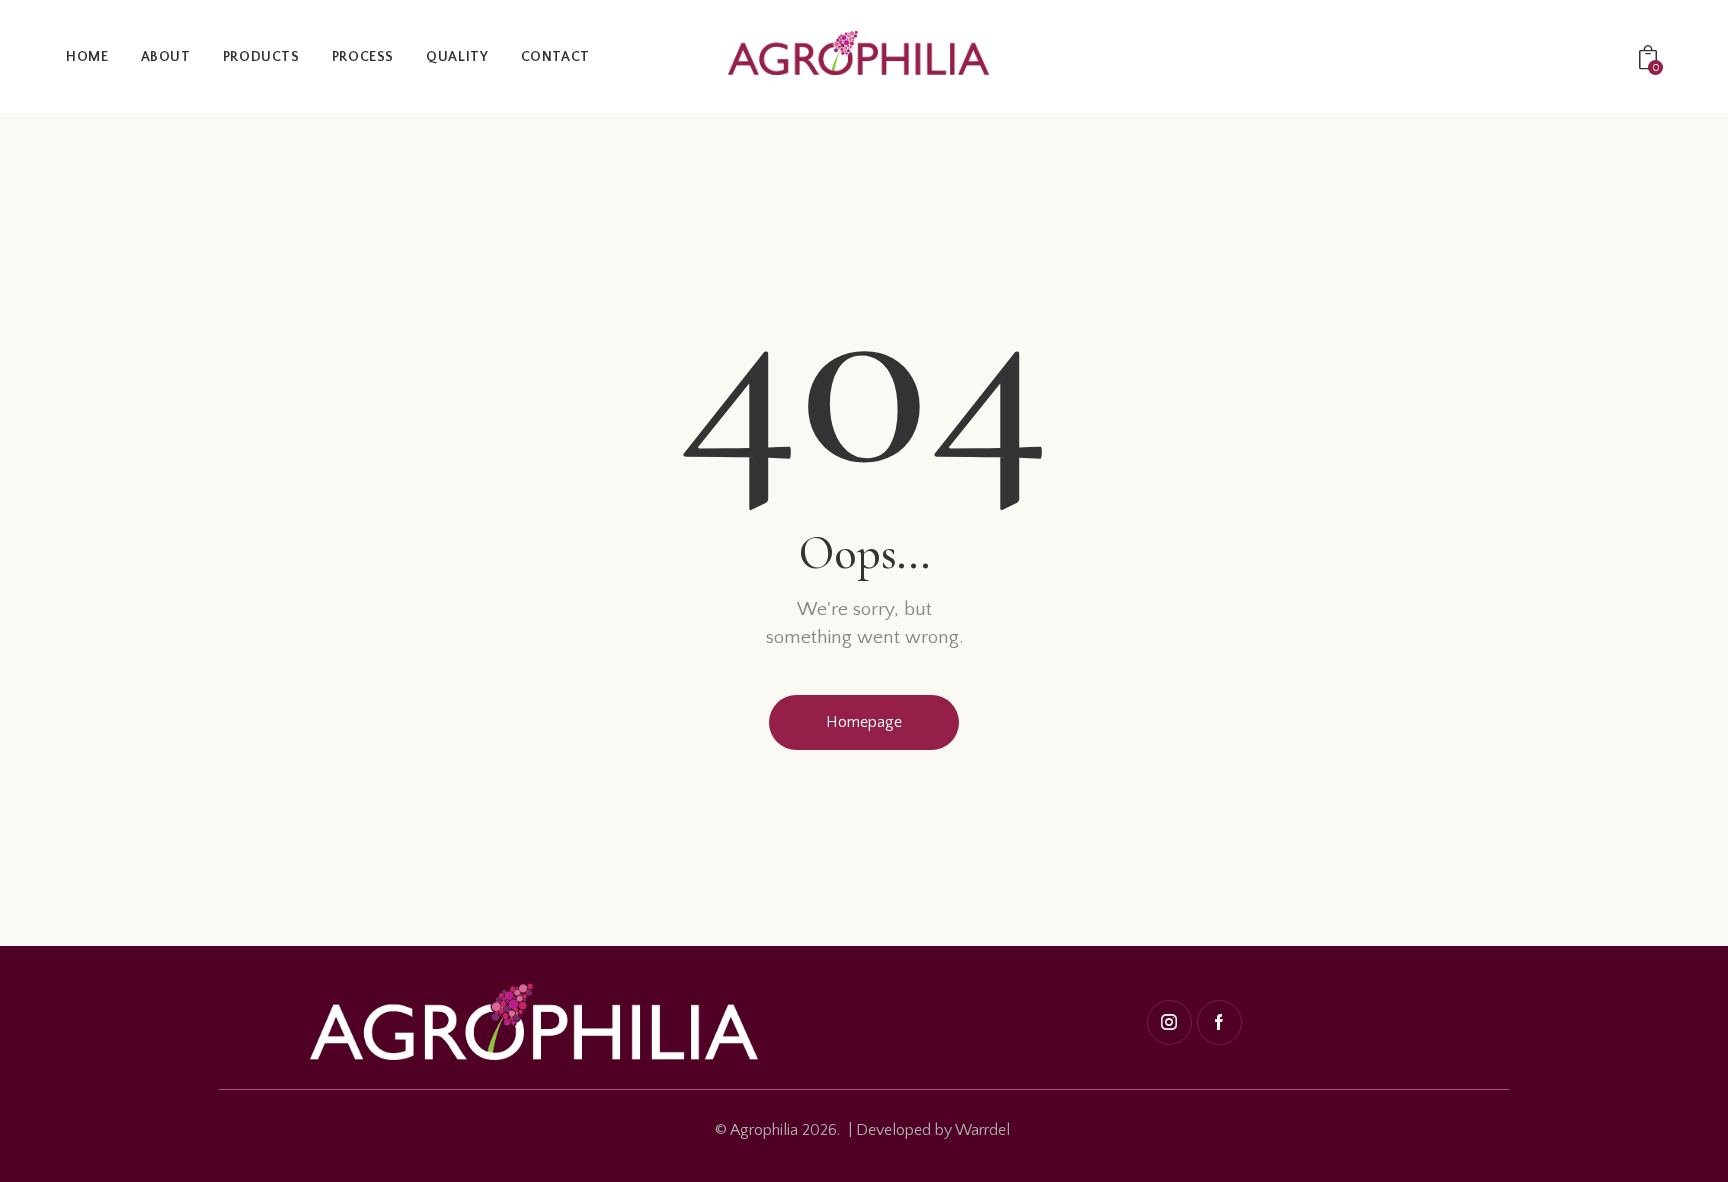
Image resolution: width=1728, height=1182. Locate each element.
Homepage (864, 722)
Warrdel (982, 1130)
